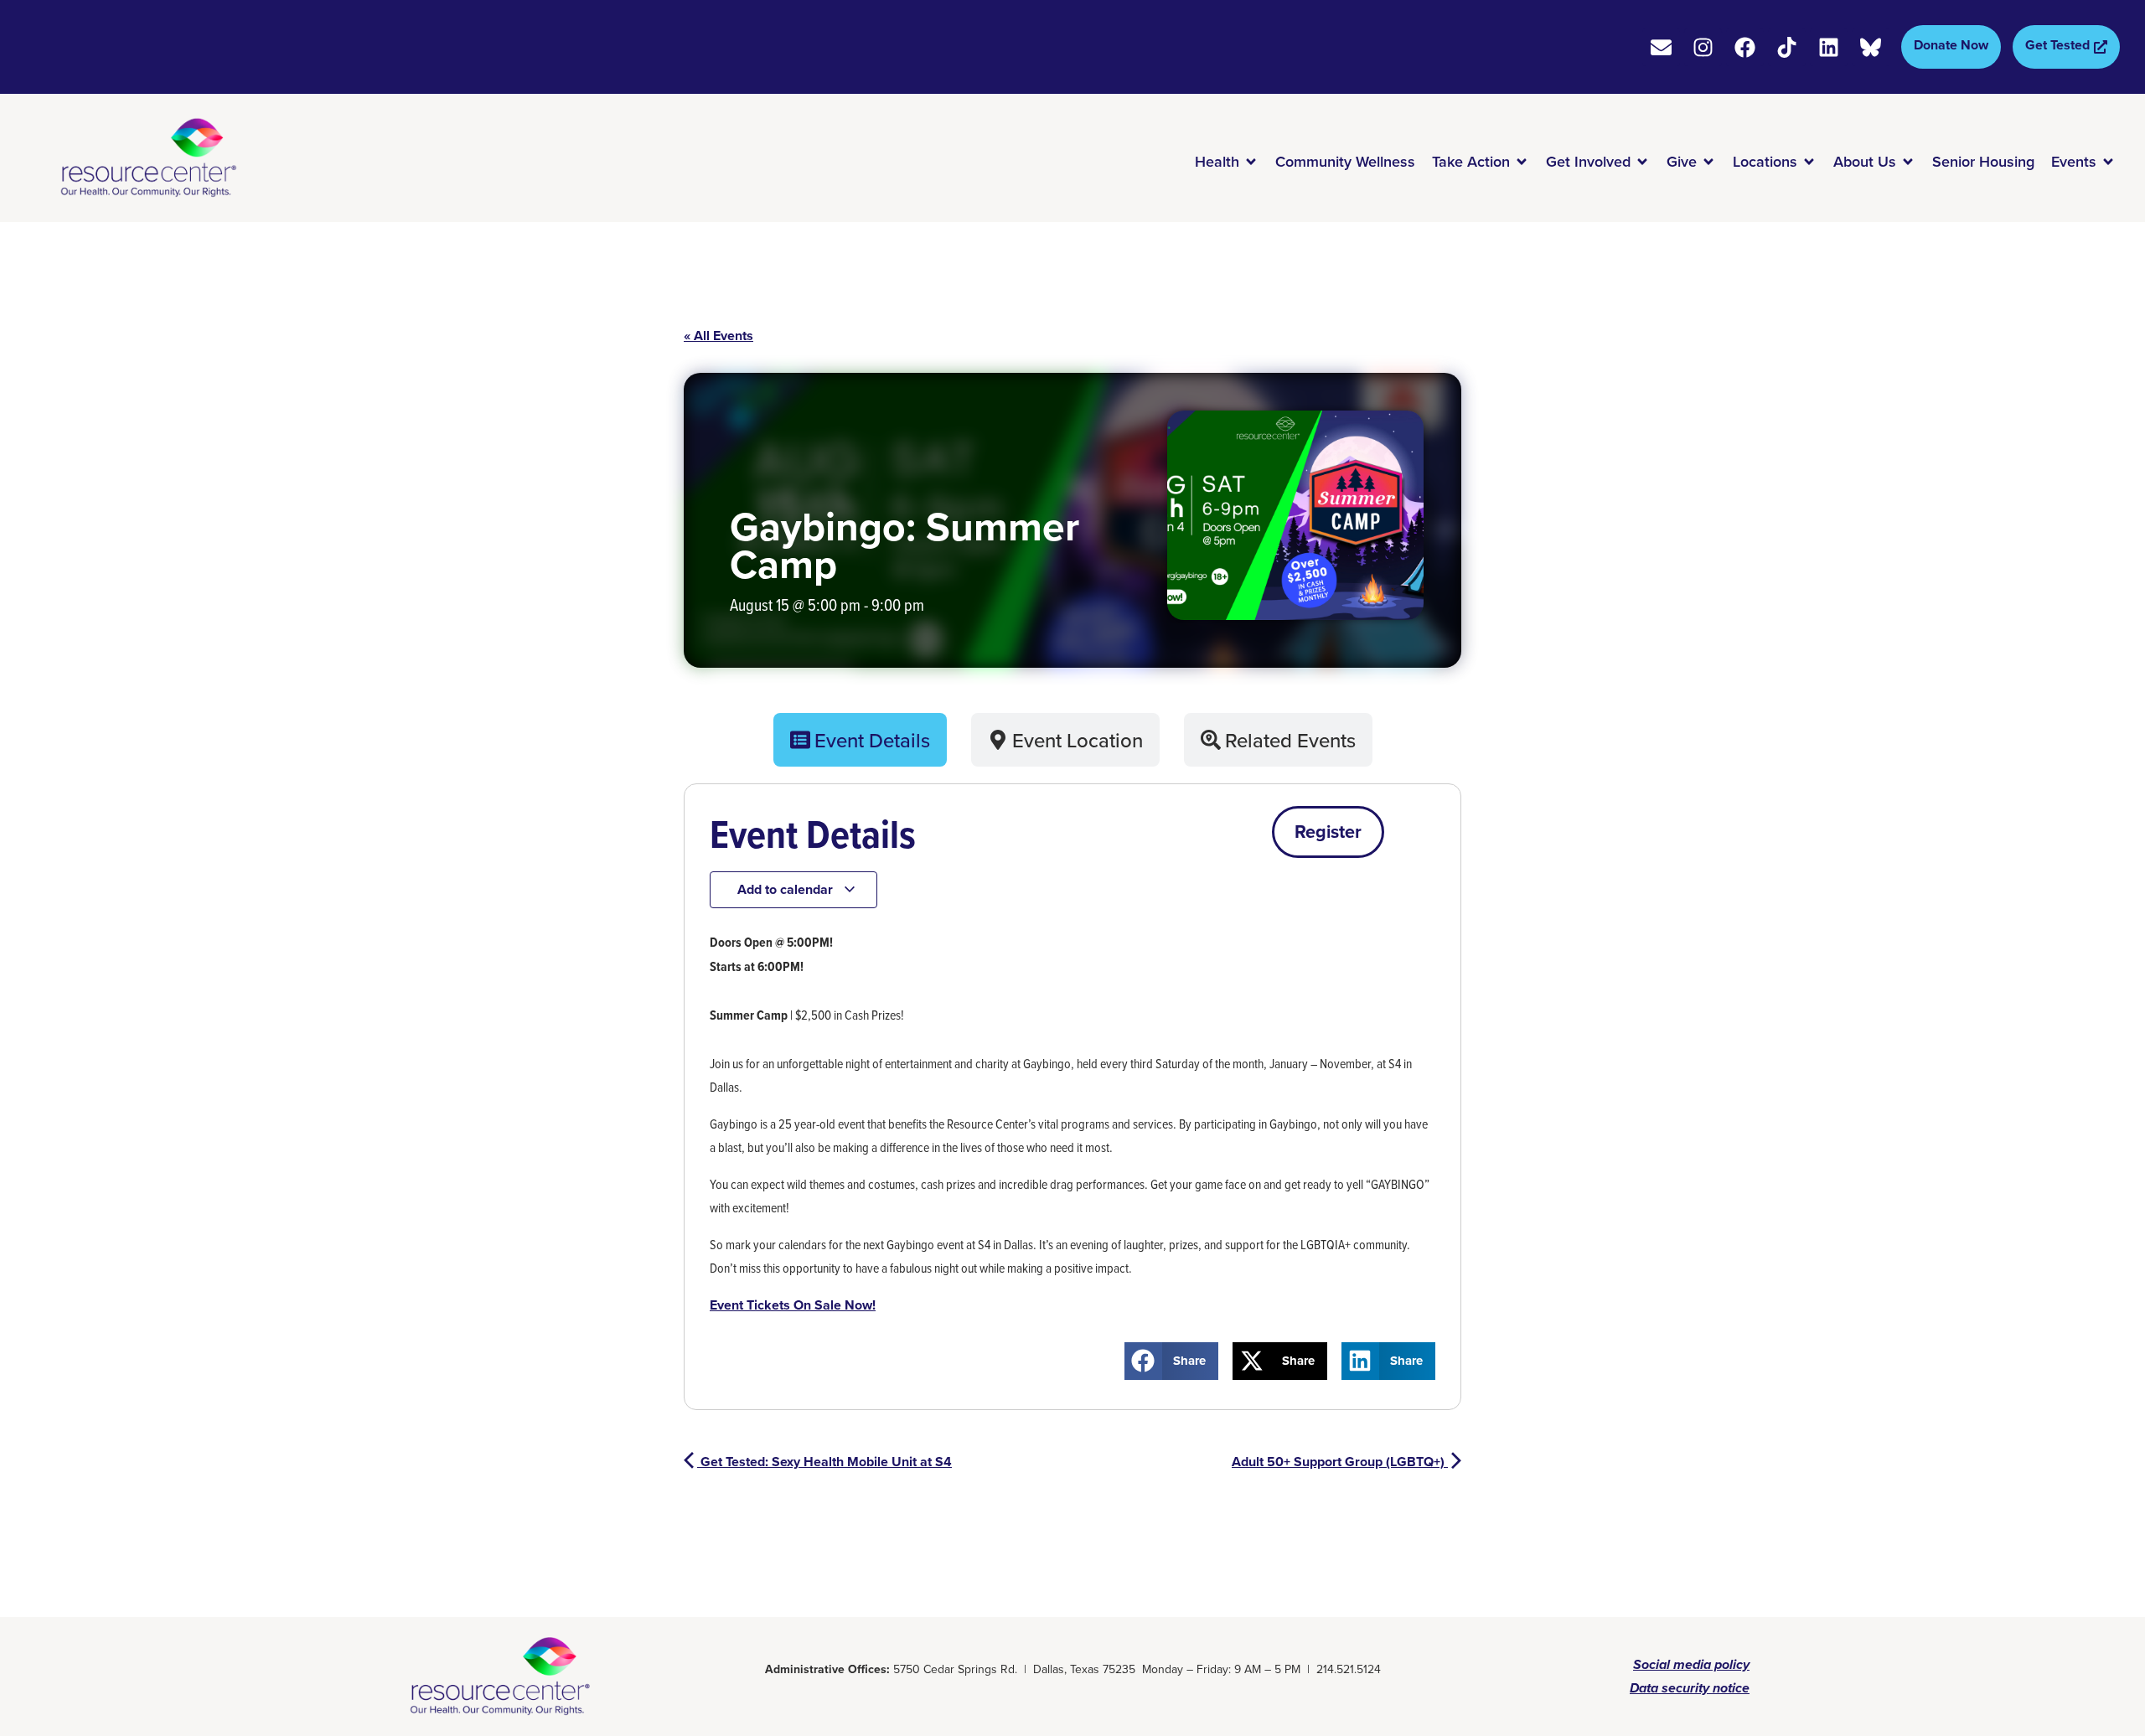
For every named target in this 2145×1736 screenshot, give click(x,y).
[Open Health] (1251, 162)
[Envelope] (1661, 47)
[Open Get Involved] (1642, 162)
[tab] (860, 740)
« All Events (718, 336)
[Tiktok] (1787, 47)
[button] (1172, 1361)
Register (1328, 832)
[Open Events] (2108, 162)
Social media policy (1691, 1664)
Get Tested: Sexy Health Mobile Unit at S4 (824, 1462)
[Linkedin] (1829, 47)
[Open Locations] (1809, 162)
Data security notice (1690, 1688)
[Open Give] (1708, 162)
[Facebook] (1745, 47)
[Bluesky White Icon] (1871, 47)
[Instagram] (1703, 47)
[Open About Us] (1908, 162)
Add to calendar (787, 889)
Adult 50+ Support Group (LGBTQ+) (1340, 1462)
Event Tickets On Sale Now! (793, 1305)
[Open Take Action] (1522, 162)
